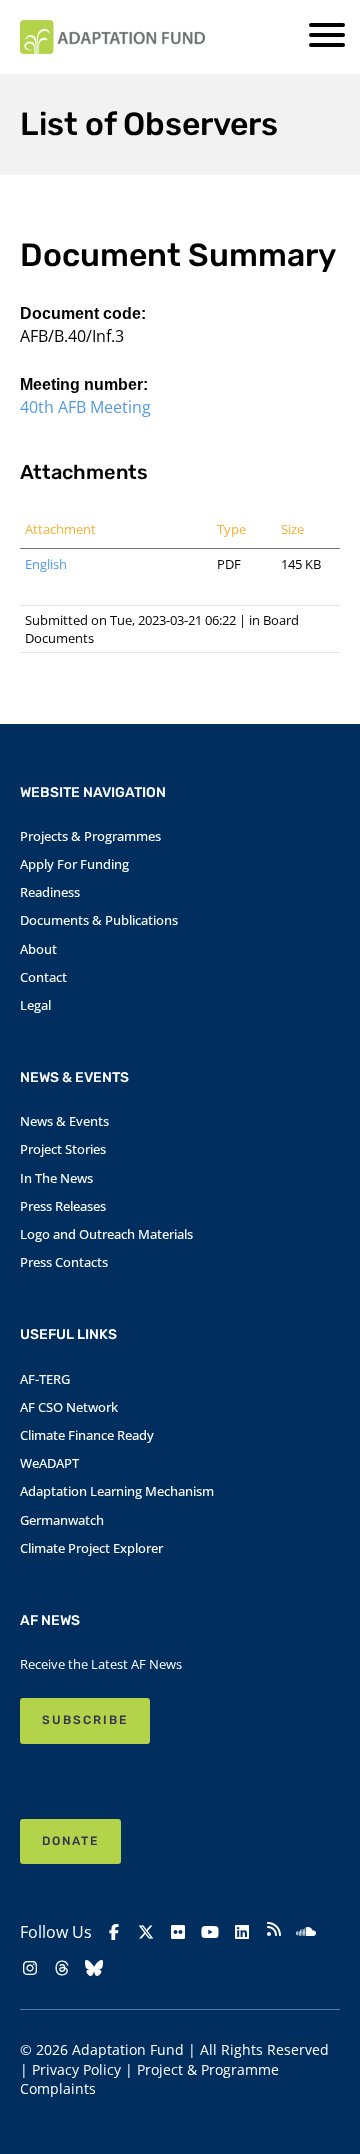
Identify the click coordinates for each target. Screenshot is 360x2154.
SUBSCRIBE (85, 1720)
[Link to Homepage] (112, 37)
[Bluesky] (94, 1968)
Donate (70, 1841)
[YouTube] (210, 1932)
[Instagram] (30, 1968)
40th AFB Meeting (85, 407)
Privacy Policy (76, 2069)
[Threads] (62, 1968)
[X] (146, 1932)
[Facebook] (114, 1932)
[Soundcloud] (306, 1932)
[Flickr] (178, 1932)
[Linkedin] (242, 1932)
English (46, 564)
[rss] (274, 1931)
